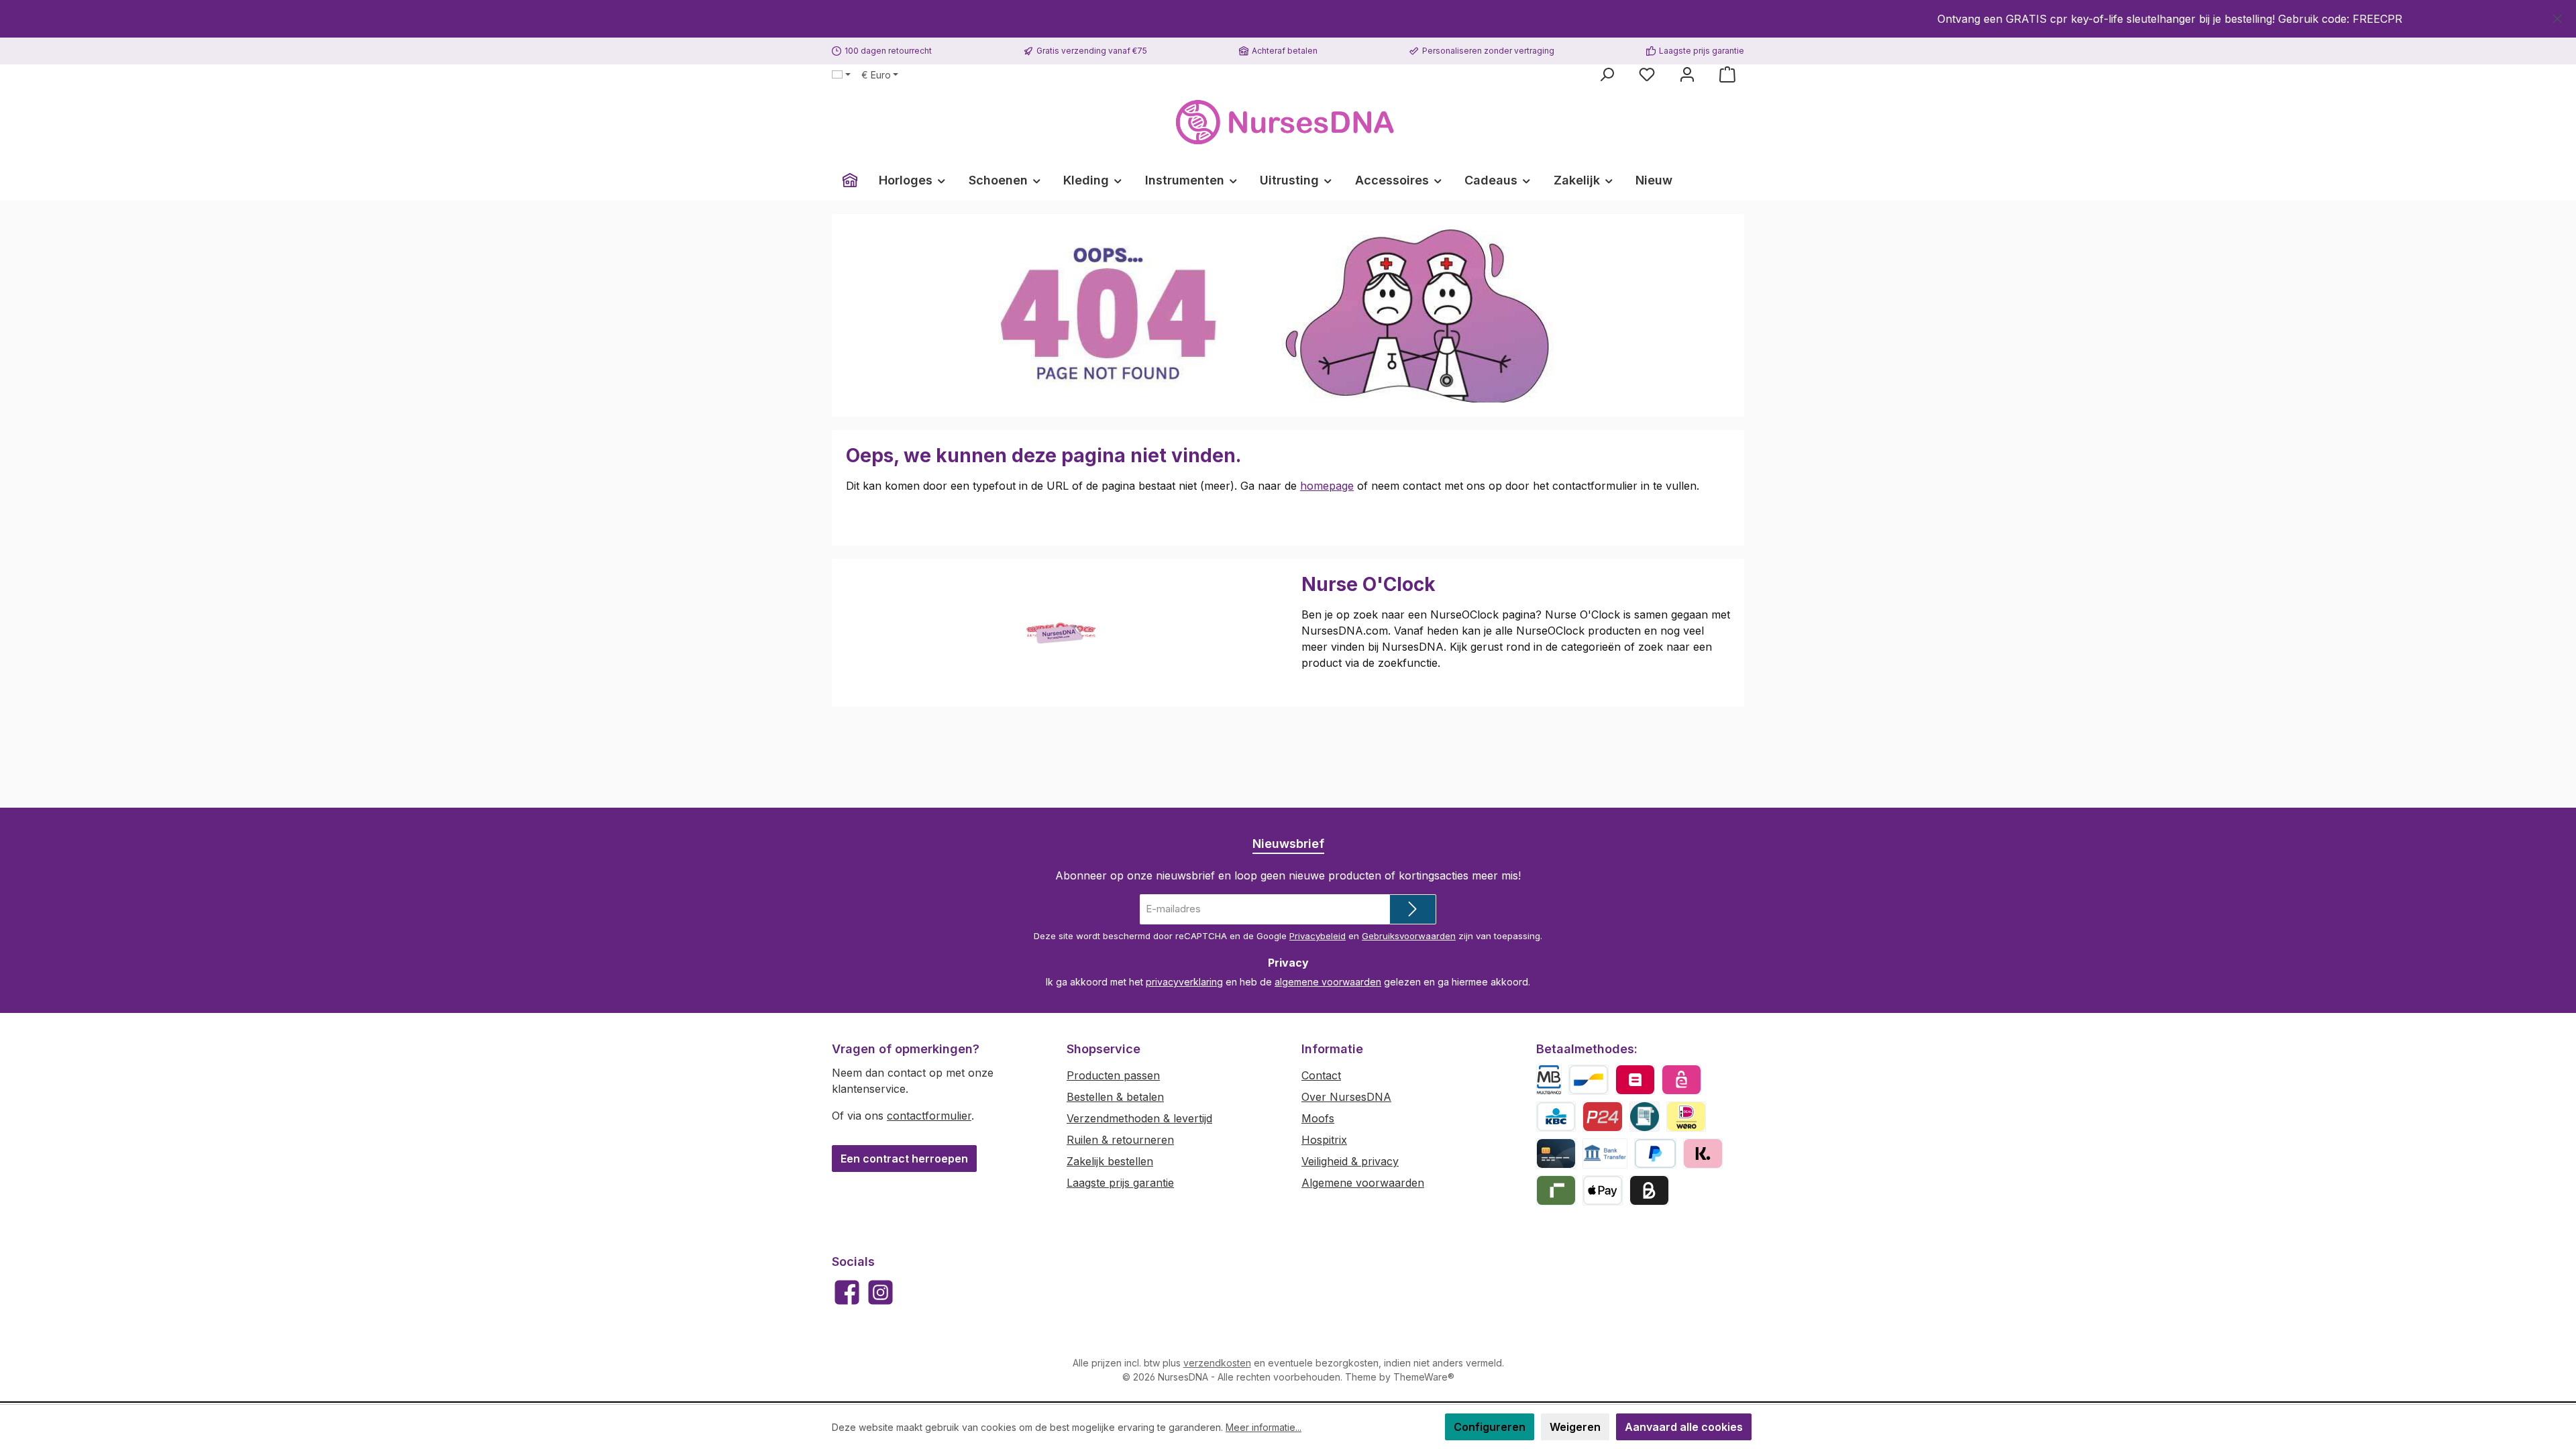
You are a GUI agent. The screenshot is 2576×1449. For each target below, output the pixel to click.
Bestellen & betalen (1115, 1097)
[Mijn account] (1687, 74)
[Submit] (1413, 909)
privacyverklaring (1184, 982)
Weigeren (1575, 1427)
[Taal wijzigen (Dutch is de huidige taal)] (841, 75)
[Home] (850, 180)
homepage (1327, 486)
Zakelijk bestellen (1110, 1161)
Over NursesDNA (1346, 1097)
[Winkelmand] (1727, 74)
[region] (1288, 19)
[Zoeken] (1607, 74)
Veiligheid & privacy (1350, 1161)
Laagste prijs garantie (1120, 1183)
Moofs (1318, 1118)
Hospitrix (1324, 1140)
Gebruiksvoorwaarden (1409, 936)
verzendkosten (1217, 1363)
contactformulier (929, 1116)
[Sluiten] (2558, 16)
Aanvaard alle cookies (1684, 1427)
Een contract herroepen (904, 1159)
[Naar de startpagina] (1288, 122)
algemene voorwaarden (1328, 982)
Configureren (1490, 1427)
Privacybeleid (1318, 936)
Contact (1321, 1075)
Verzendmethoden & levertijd (1139, 1118)
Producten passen (1113, 1075)
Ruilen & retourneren (1120, 1140)
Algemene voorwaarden (1363, 1183)
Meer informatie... (1264, 1427)
